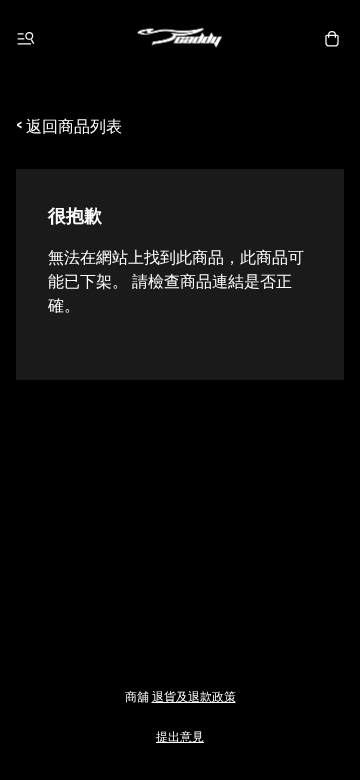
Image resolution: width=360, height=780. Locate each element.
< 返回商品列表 (69, 125)
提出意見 (180, 735)
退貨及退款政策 (194, 695)
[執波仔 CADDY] (180, 38)
